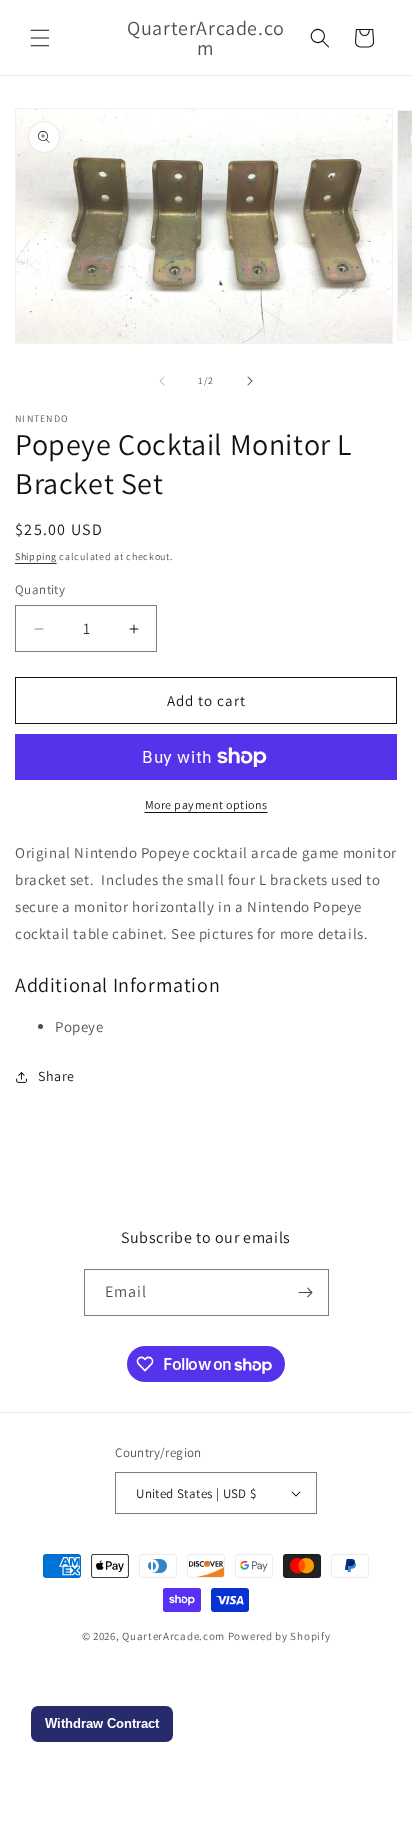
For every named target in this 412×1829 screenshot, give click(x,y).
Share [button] (56, 1076)
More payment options (206, 804)
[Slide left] (162, 381)
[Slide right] (250, 381)
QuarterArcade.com (173, 1636)
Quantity (40, 589)
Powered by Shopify (279, 1636)
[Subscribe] (306, 1292)
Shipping (36, 556)
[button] (40, 38)
